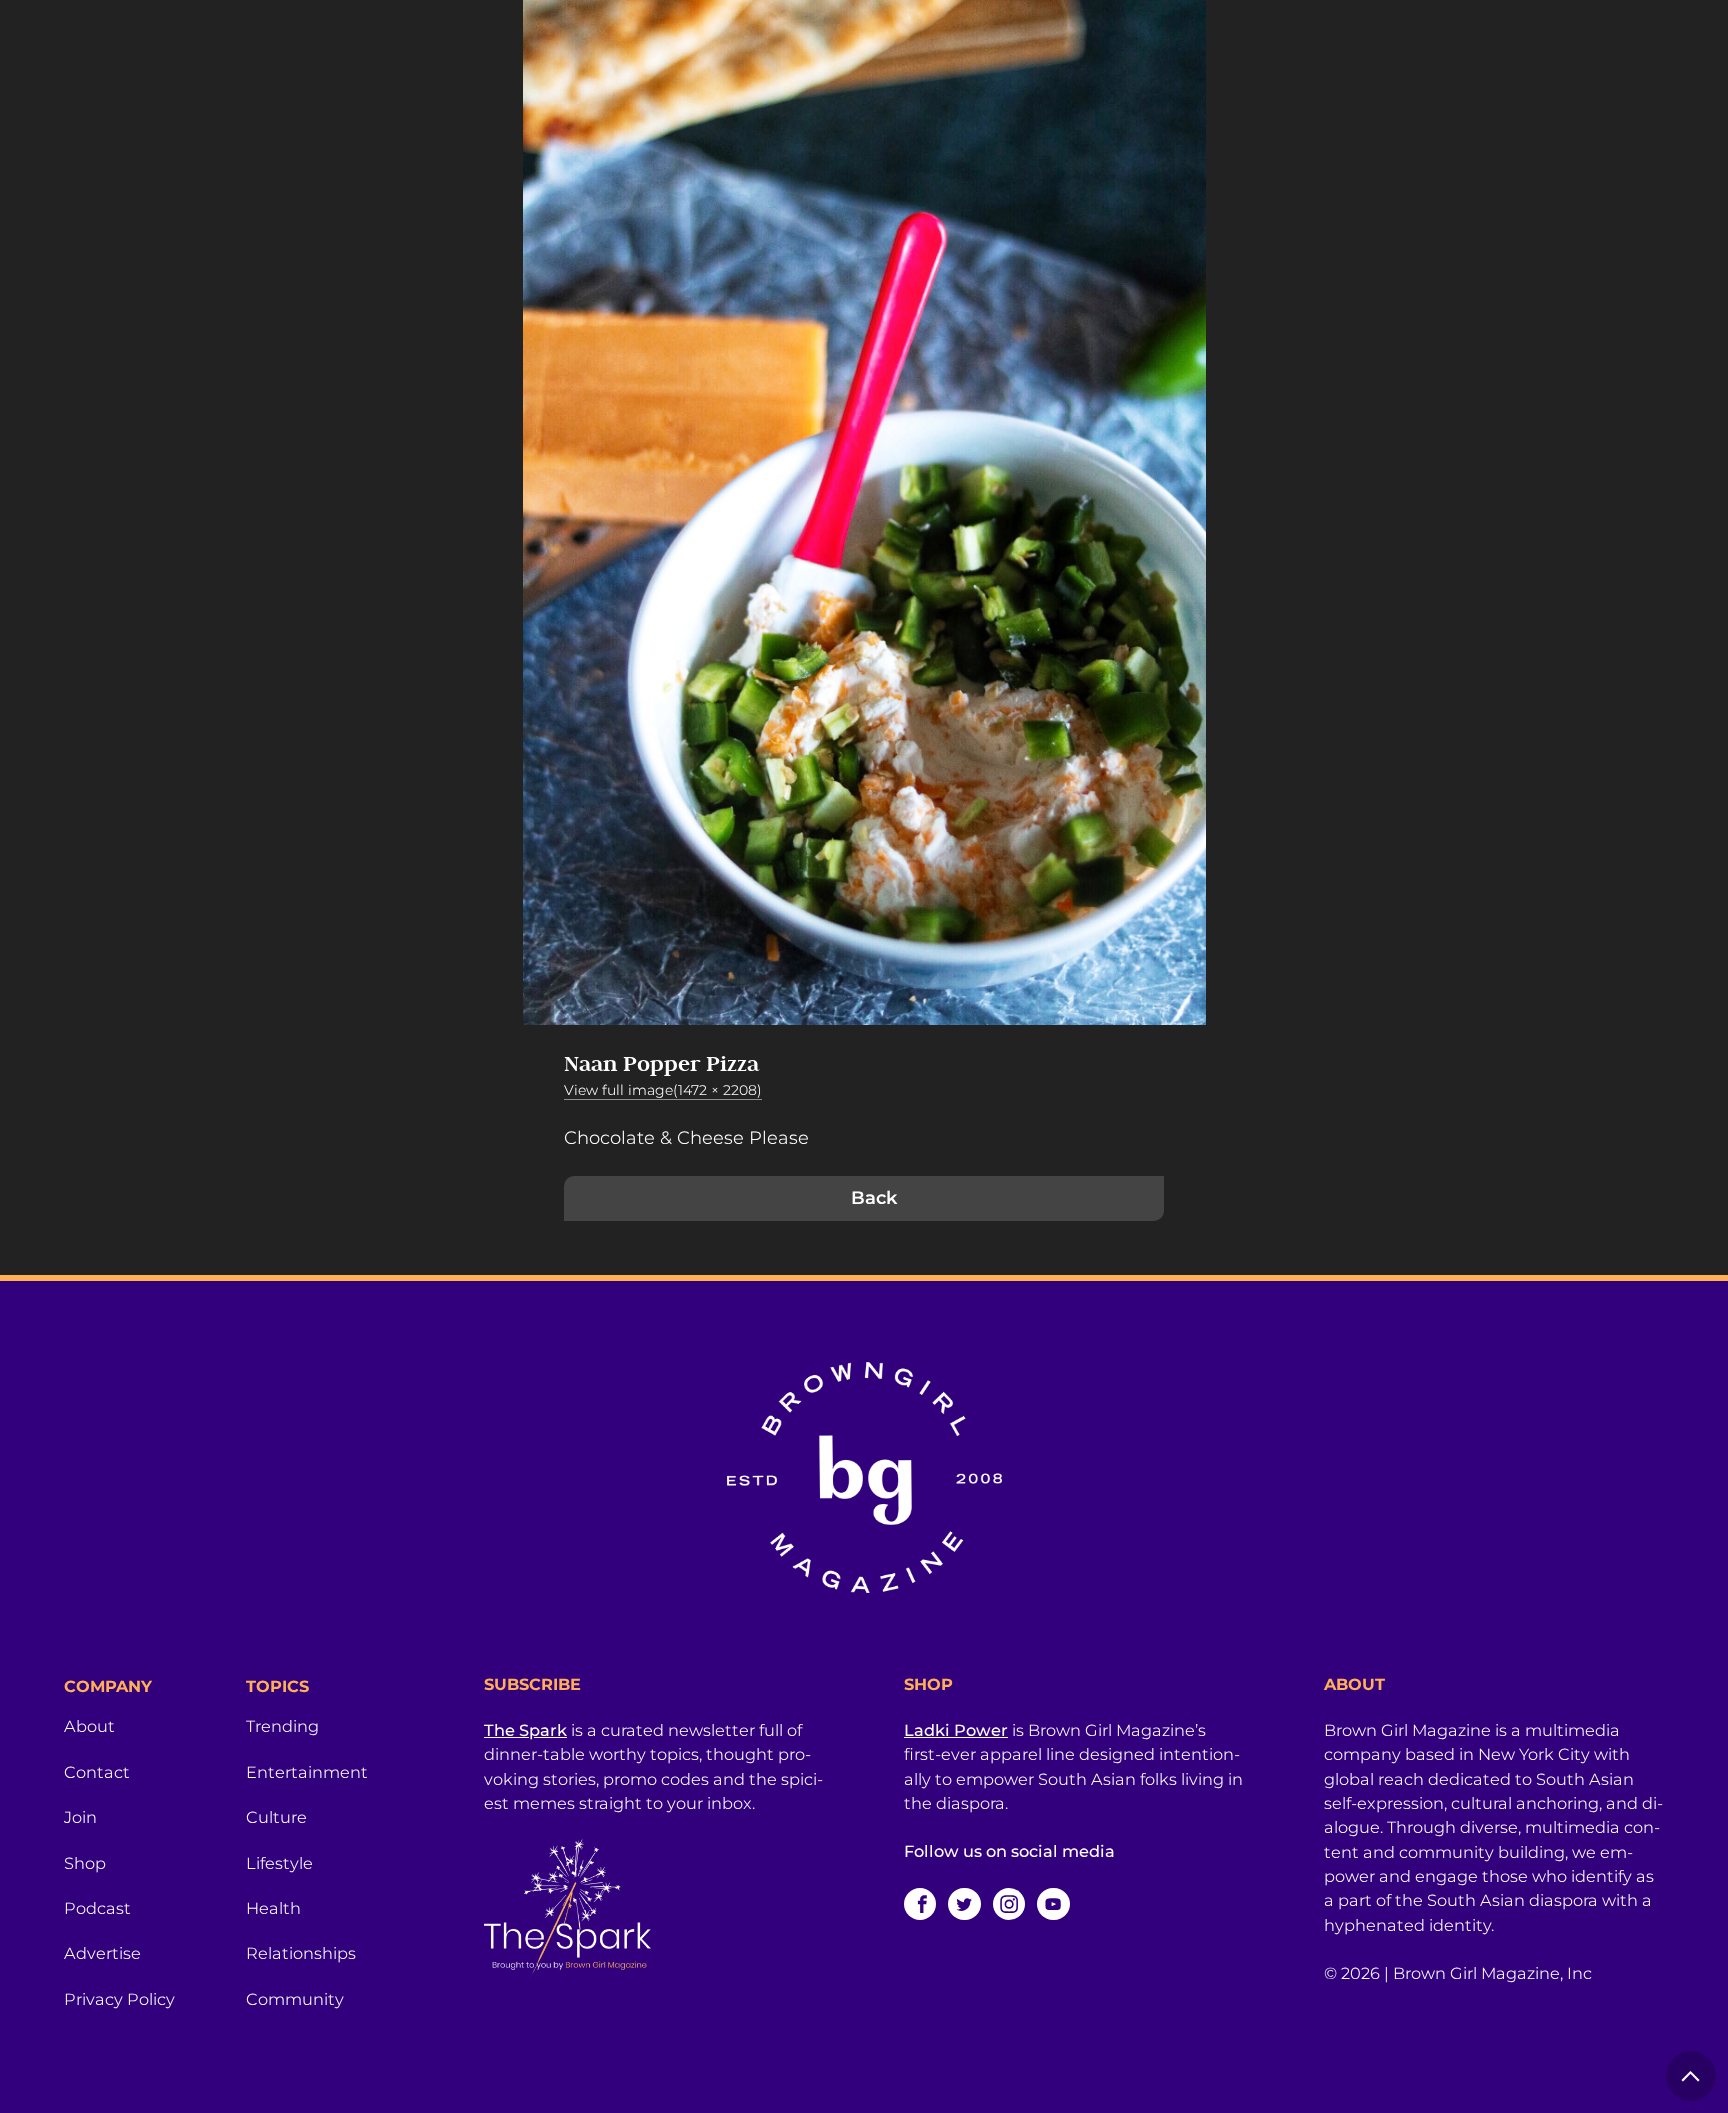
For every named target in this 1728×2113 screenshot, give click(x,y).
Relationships (301, 1953)
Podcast (97, 1908)
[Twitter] (964, 1904)
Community (295, 1999)
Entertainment (307, 1772)
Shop (85, 1863)
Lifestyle (279, 1863)
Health (273, 1908)
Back (874, 1198)
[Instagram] (1009, 1904)
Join (80, 1817)
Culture (276, 1817)
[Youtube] (1053, 1904)
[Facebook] (920, 1904)
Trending (282, 1726)
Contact (97, 1772)
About (89, 1726)
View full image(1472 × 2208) (663, 1090)
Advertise (102, 1953)
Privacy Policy (119, 1999)
